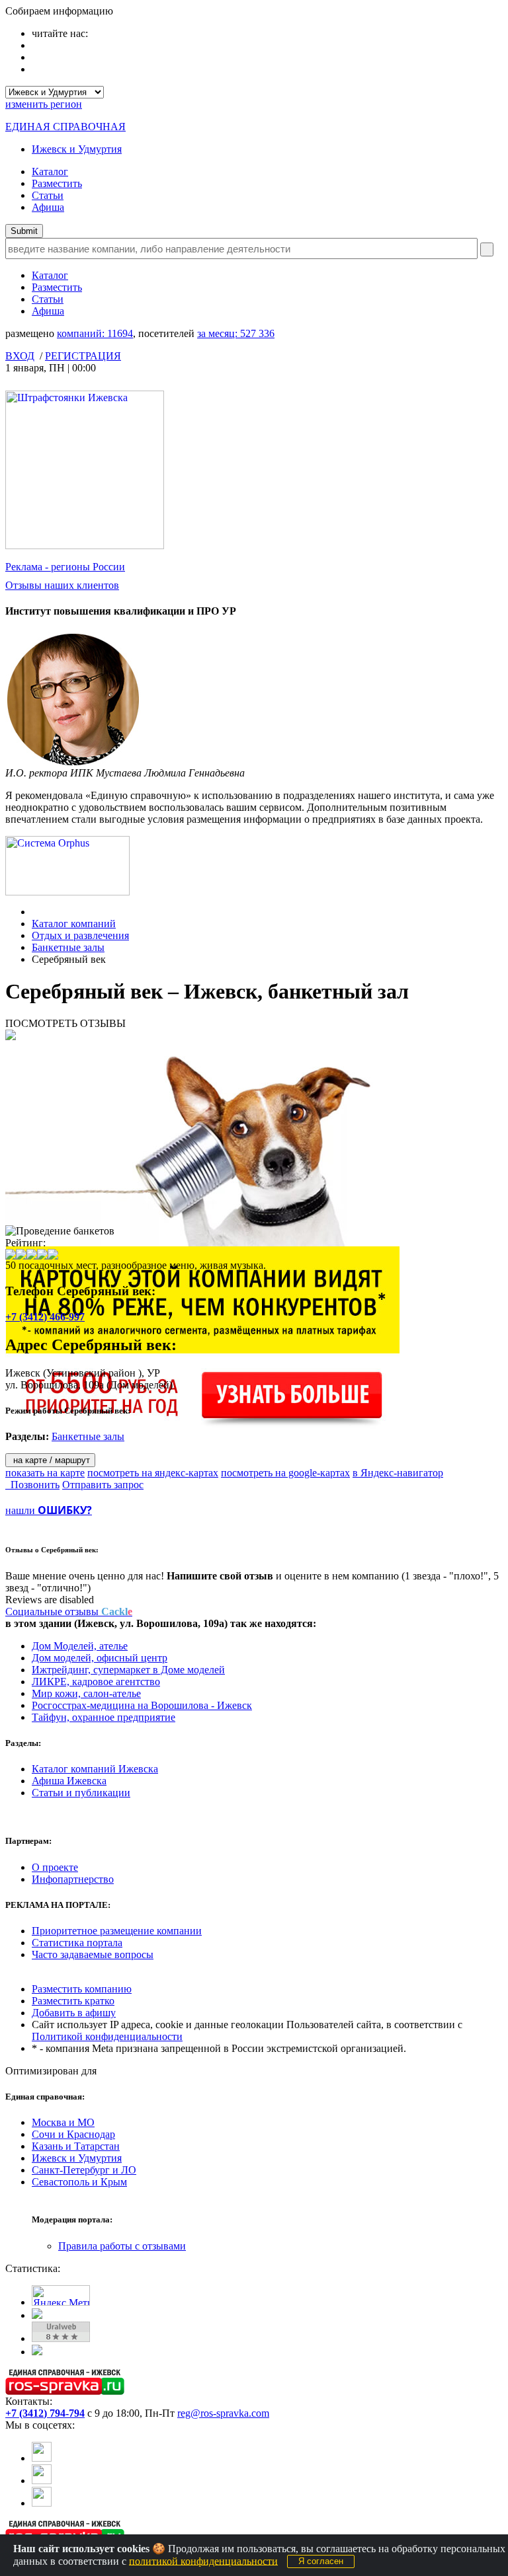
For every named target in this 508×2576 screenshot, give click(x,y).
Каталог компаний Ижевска (95, 1769)
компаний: (95, 333)
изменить (44, 104)
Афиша (48, 207)
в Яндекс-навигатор (398, 1473)
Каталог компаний (74, 924)
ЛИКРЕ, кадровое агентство (96, 1682)
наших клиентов (62, 585)
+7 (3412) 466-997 (45, 1317)
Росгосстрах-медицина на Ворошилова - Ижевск (142, 1705)
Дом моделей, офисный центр (100, 1658)
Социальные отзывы (69, 1611)
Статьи (48, 195)
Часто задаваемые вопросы (93, 1954)
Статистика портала (77, 1943)
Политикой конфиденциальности (107, 2036)
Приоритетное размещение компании (117, 1931)
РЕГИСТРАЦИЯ (83, 356)
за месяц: (236, 333)
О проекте (55, 1867)
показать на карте (45, 1473)
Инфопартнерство (73, 1879)
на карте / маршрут (50, 1460)
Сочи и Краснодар (73, 2134)
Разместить (57, 183)
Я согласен (321, 2561)
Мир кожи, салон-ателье (86, 1693)
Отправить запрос (103, 1485)
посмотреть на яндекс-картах (153, 1473)
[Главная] (35, 912)
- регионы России (65, 567)
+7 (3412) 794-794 (45, 2413)
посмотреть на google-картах (285, 1473)
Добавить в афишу (74, 2013)
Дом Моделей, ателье (80, 1646)
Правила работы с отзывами (122, 2246)
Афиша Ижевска (69, 1781)
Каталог (50, 171)
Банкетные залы (68, 947)
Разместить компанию (82, 1989)
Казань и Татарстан (76, 2146)
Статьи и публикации (81, 1793)
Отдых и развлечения (80, 935)
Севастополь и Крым (79, 2182)
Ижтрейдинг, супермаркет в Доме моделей (128, 1670)
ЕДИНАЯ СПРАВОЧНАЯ (65, 127)
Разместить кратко (73, 2001)
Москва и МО (63, 2122)
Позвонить (32, 1485)
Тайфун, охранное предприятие (104, 1717)
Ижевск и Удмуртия (77, 149)
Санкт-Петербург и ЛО (84, 2170)
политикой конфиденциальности (203, 2560)
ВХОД (20, 356)
